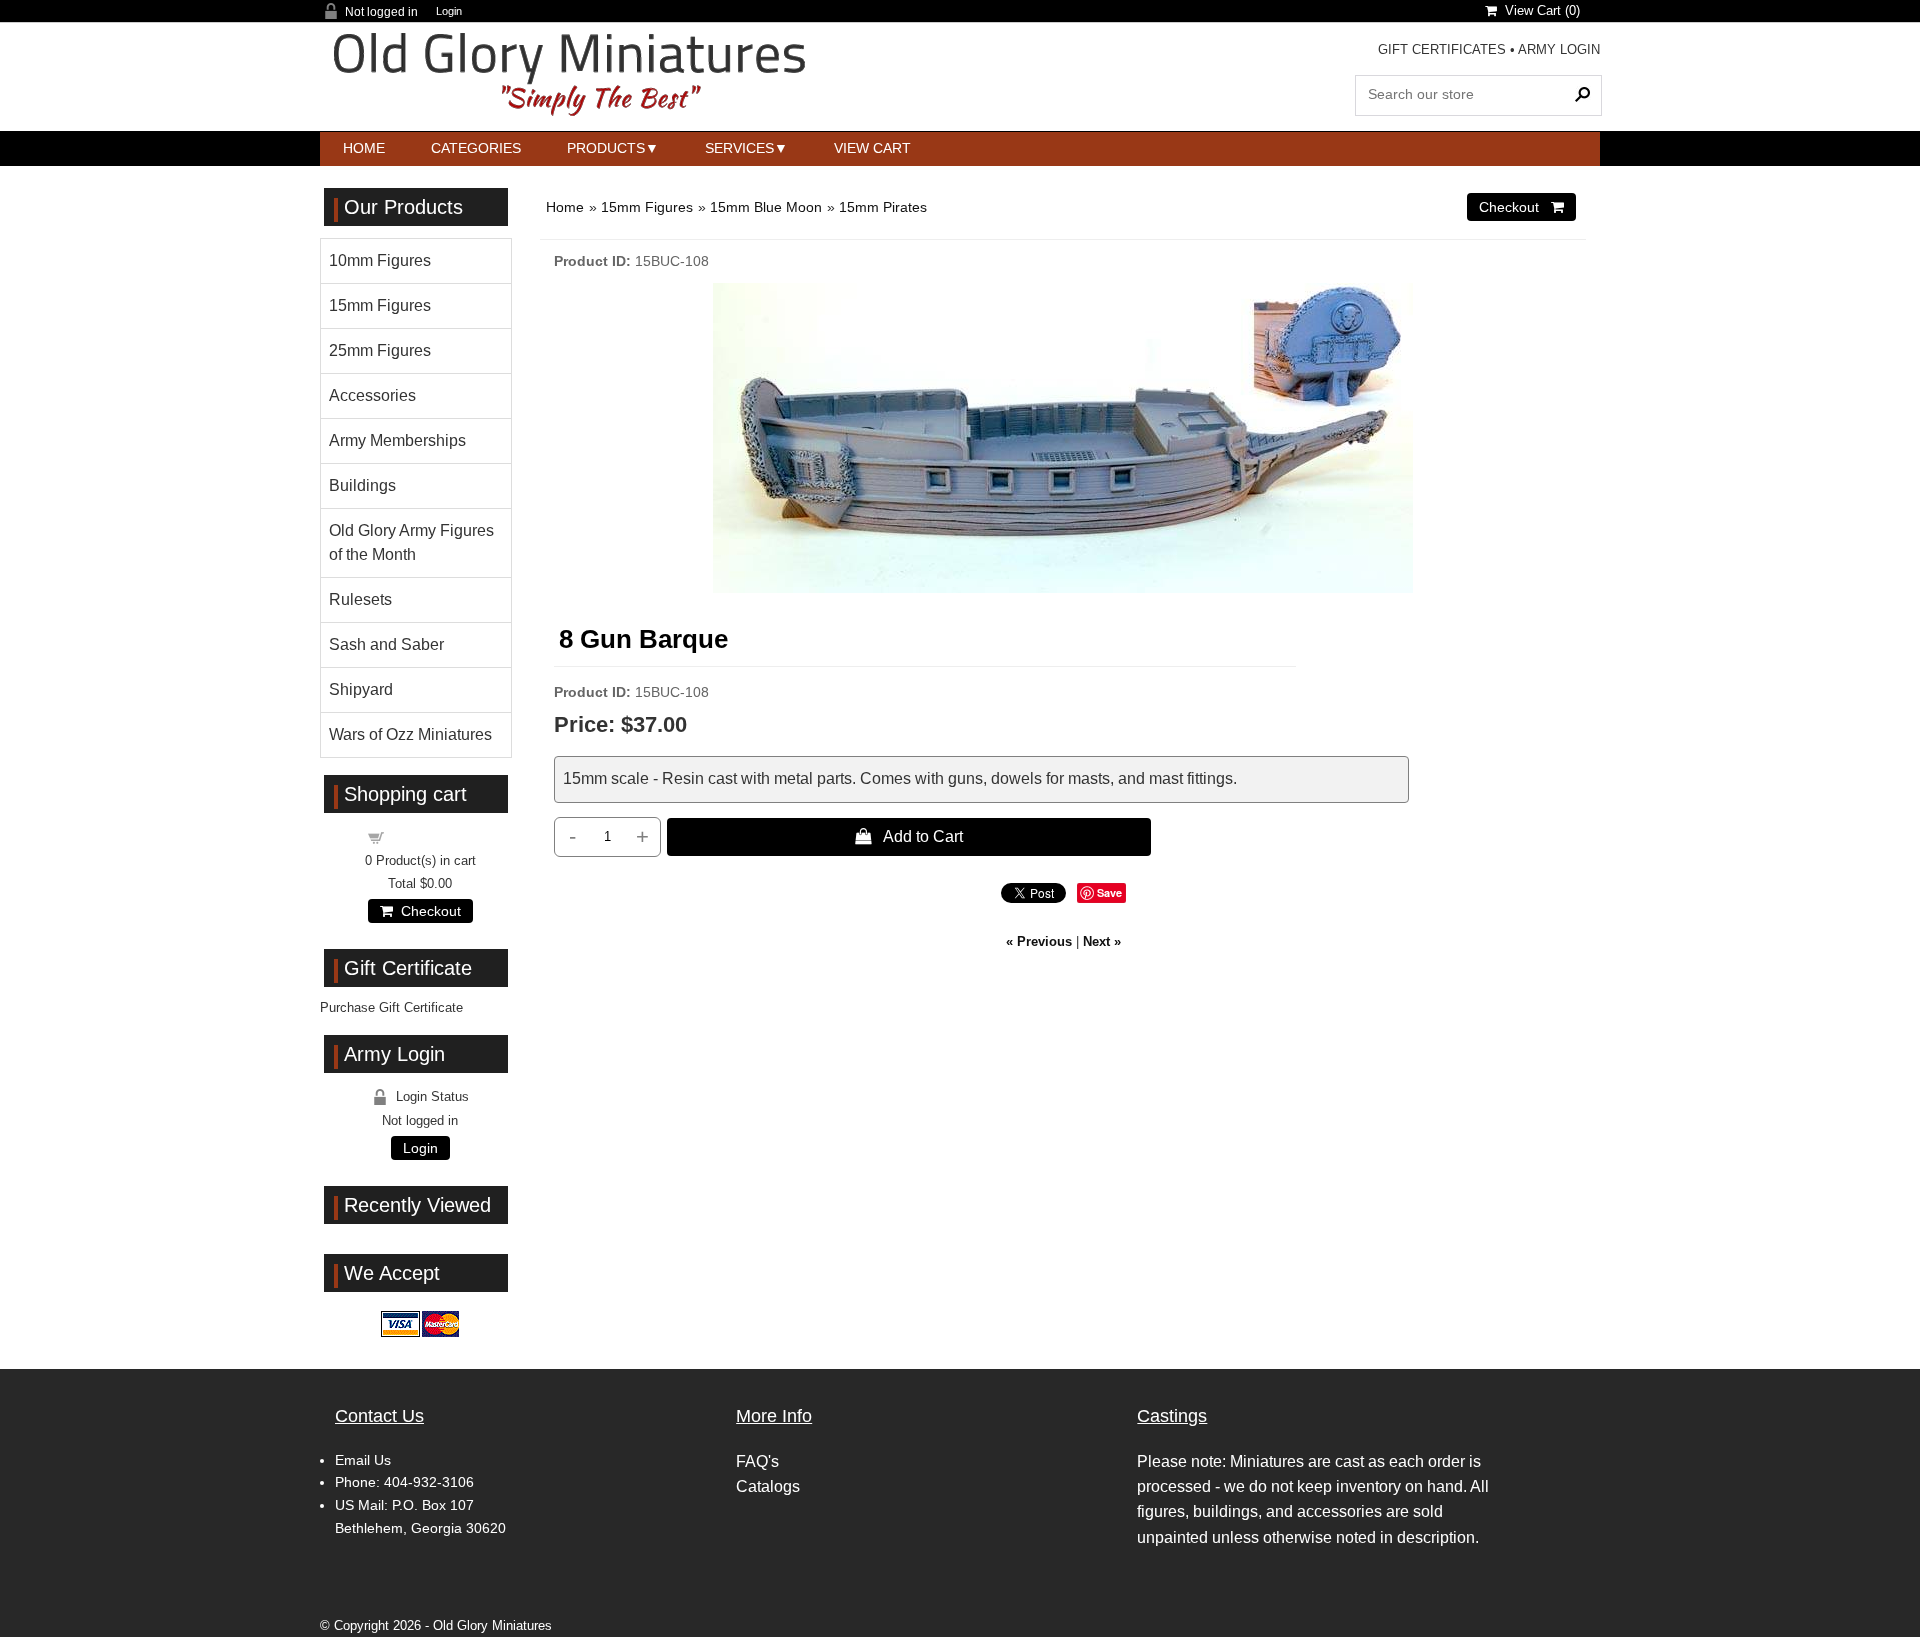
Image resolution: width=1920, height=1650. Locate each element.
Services (739, 148)
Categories (476, 148)
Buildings (362, 485)
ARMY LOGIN (1559, 49)
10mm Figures (380, 260)
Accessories (372, 395)
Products (606, 148)
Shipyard (361, 689)
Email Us (363, 1460)
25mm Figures (380, 350)
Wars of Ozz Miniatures (410, 734)
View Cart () (1538, 10)
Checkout (427, 911)
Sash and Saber (386, 644)
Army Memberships (397, 440)
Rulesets (360, 599)
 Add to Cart (909, 836)
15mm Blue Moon (766, 207)
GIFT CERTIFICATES (1442, 49)
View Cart (872, 148)
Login (449, 11)
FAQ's (757, 1461)
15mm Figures (647, 207)
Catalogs (768, 1486)
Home (364, 148)
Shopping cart (432, 836)
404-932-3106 (429, 1482)
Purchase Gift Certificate (391, 1007)
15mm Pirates (883, 207)
